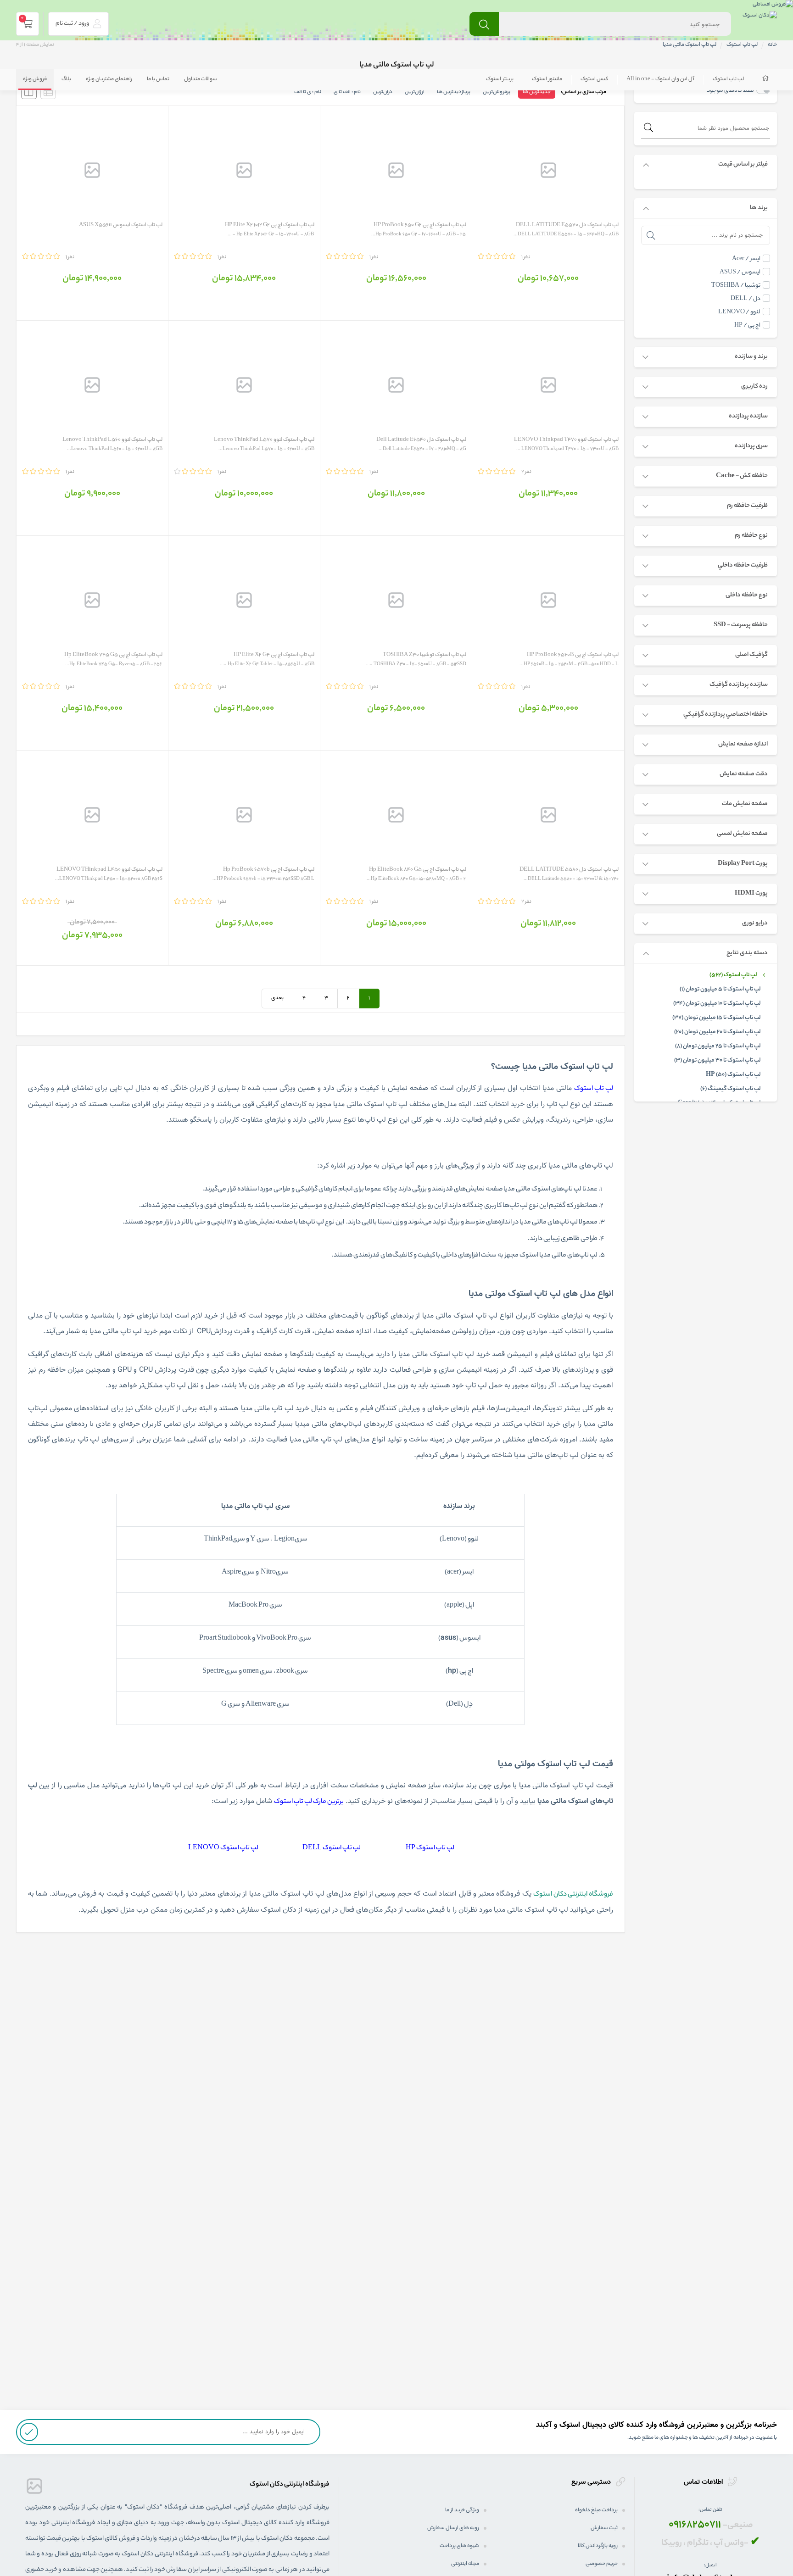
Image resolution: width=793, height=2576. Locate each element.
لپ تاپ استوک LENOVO (223, 1848)
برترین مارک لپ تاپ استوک (309, 1802)
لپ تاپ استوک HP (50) (733, 1075)
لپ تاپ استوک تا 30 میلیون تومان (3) (718, 1061)
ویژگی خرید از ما (462, 2510)
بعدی (277, 998)
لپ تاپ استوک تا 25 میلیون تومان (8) (718, 1046)
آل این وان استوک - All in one (660, 79)
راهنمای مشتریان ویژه (109, 79)
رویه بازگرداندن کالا (598, 2546)
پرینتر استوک (500, 79)
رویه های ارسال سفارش (453, 2528)
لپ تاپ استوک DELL (332, 1848)
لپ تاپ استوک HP (430, 1848)
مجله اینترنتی (465, 2564)
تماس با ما (158, 79)
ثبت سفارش (604, 2528)
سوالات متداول (201, 79)
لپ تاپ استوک (728, 79)
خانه (772, 45)
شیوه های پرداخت (459, 2546)
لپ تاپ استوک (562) (733, 975)
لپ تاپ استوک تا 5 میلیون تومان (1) (720, 990)
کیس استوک (594, 79)
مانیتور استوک (547, 79)
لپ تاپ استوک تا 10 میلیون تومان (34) (717, 1004)
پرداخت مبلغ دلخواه (596, 2510)
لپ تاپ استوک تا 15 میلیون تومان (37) (717, 1018)
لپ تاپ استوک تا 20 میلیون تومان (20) (718, 1032)
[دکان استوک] (760, 17)
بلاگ (66, 79)
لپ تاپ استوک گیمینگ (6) (731, 1089)
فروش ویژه (35, 79)
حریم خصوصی (602, 2564)
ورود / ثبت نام (73, 24)
